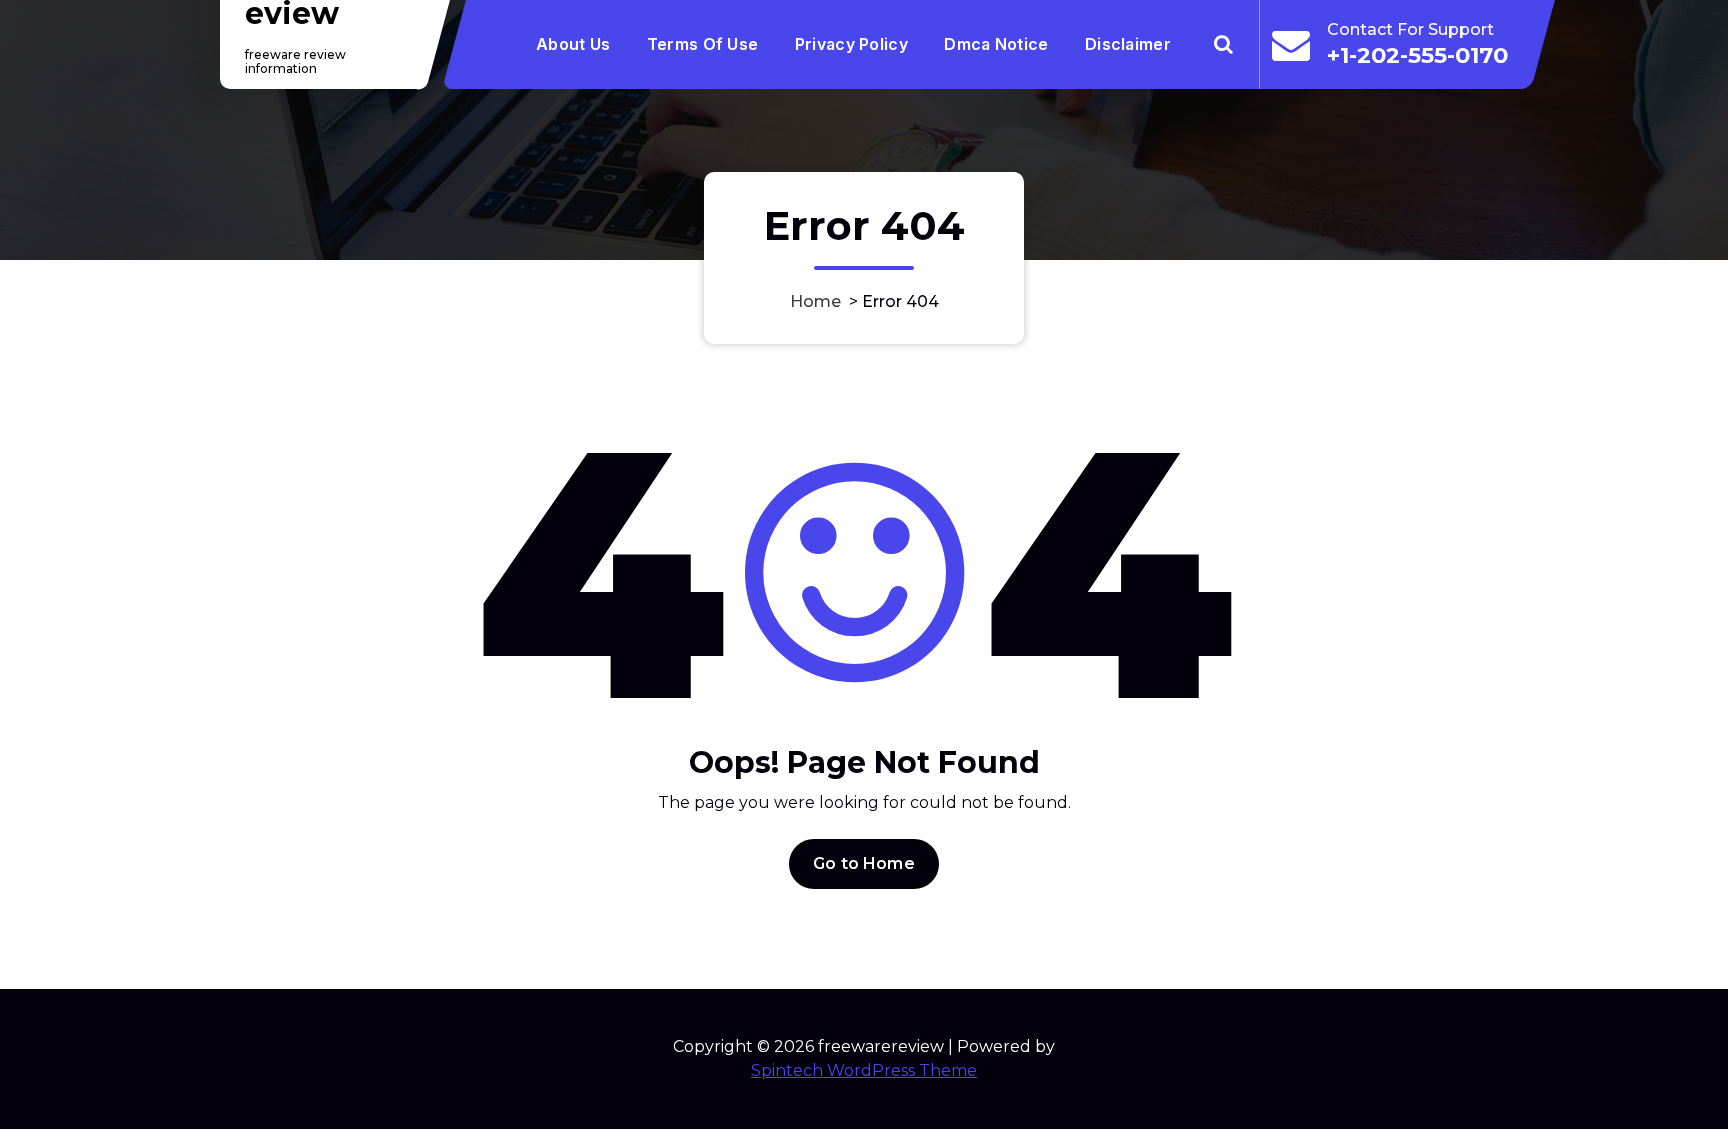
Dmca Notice (996, 44)
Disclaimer (1128, 44)
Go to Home (864, 863)
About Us (573, 44)
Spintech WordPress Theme (864, 1070)
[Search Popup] (1224, 44)
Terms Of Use (703, 44)
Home (815, 301)
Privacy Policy (851, 44)
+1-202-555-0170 (1417, 55)
